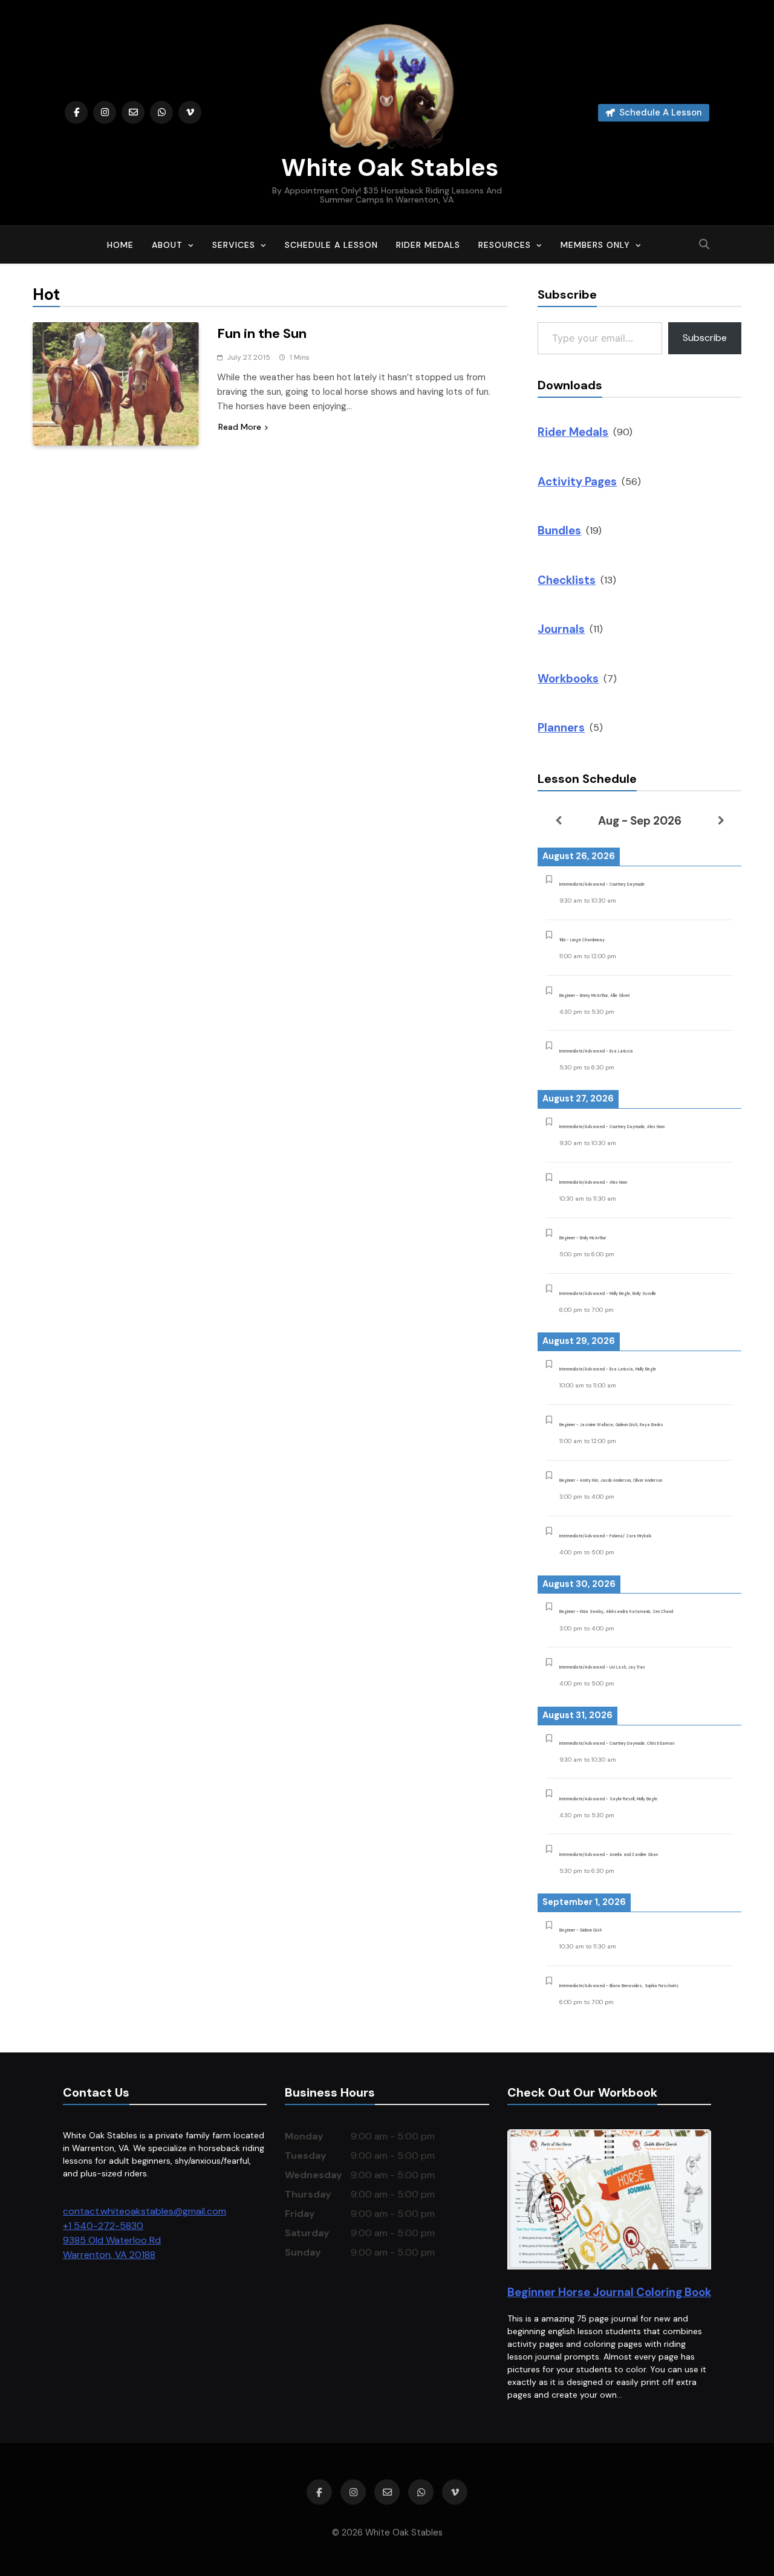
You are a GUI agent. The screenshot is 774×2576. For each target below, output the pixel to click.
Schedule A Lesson (331, 245)
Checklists (567, 580)
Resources (505, 245)
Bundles (559, 530)
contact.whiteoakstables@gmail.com (145, 2211)
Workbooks (568, 679)
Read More (240, 427)
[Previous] (558, 820)
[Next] (721, 820)
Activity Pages (577, 482)
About (167, 245)
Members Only (595, 245)
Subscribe (705, 338)
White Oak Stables (387, 167)
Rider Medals (428, 245)
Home (120, 245)
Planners (561, 728)
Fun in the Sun (262, 333)
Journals (561, 629)
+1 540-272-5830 (103, 2226)
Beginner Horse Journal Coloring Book (609, 2292)
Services (234, 245)
